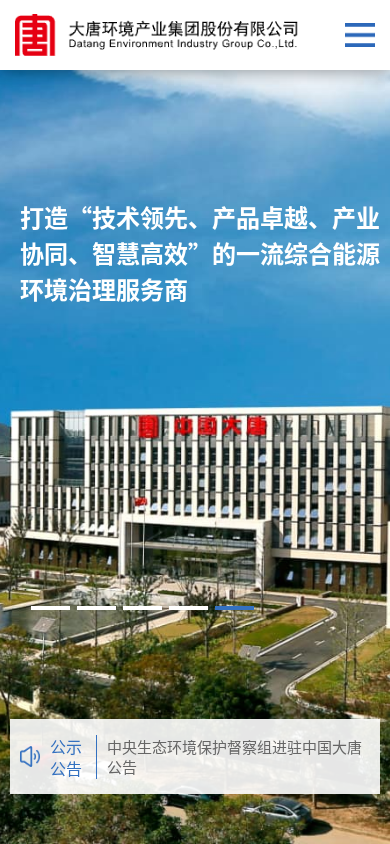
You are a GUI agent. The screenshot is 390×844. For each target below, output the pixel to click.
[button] (50, 608)
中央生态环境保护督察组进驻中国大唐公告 (234, 756)
